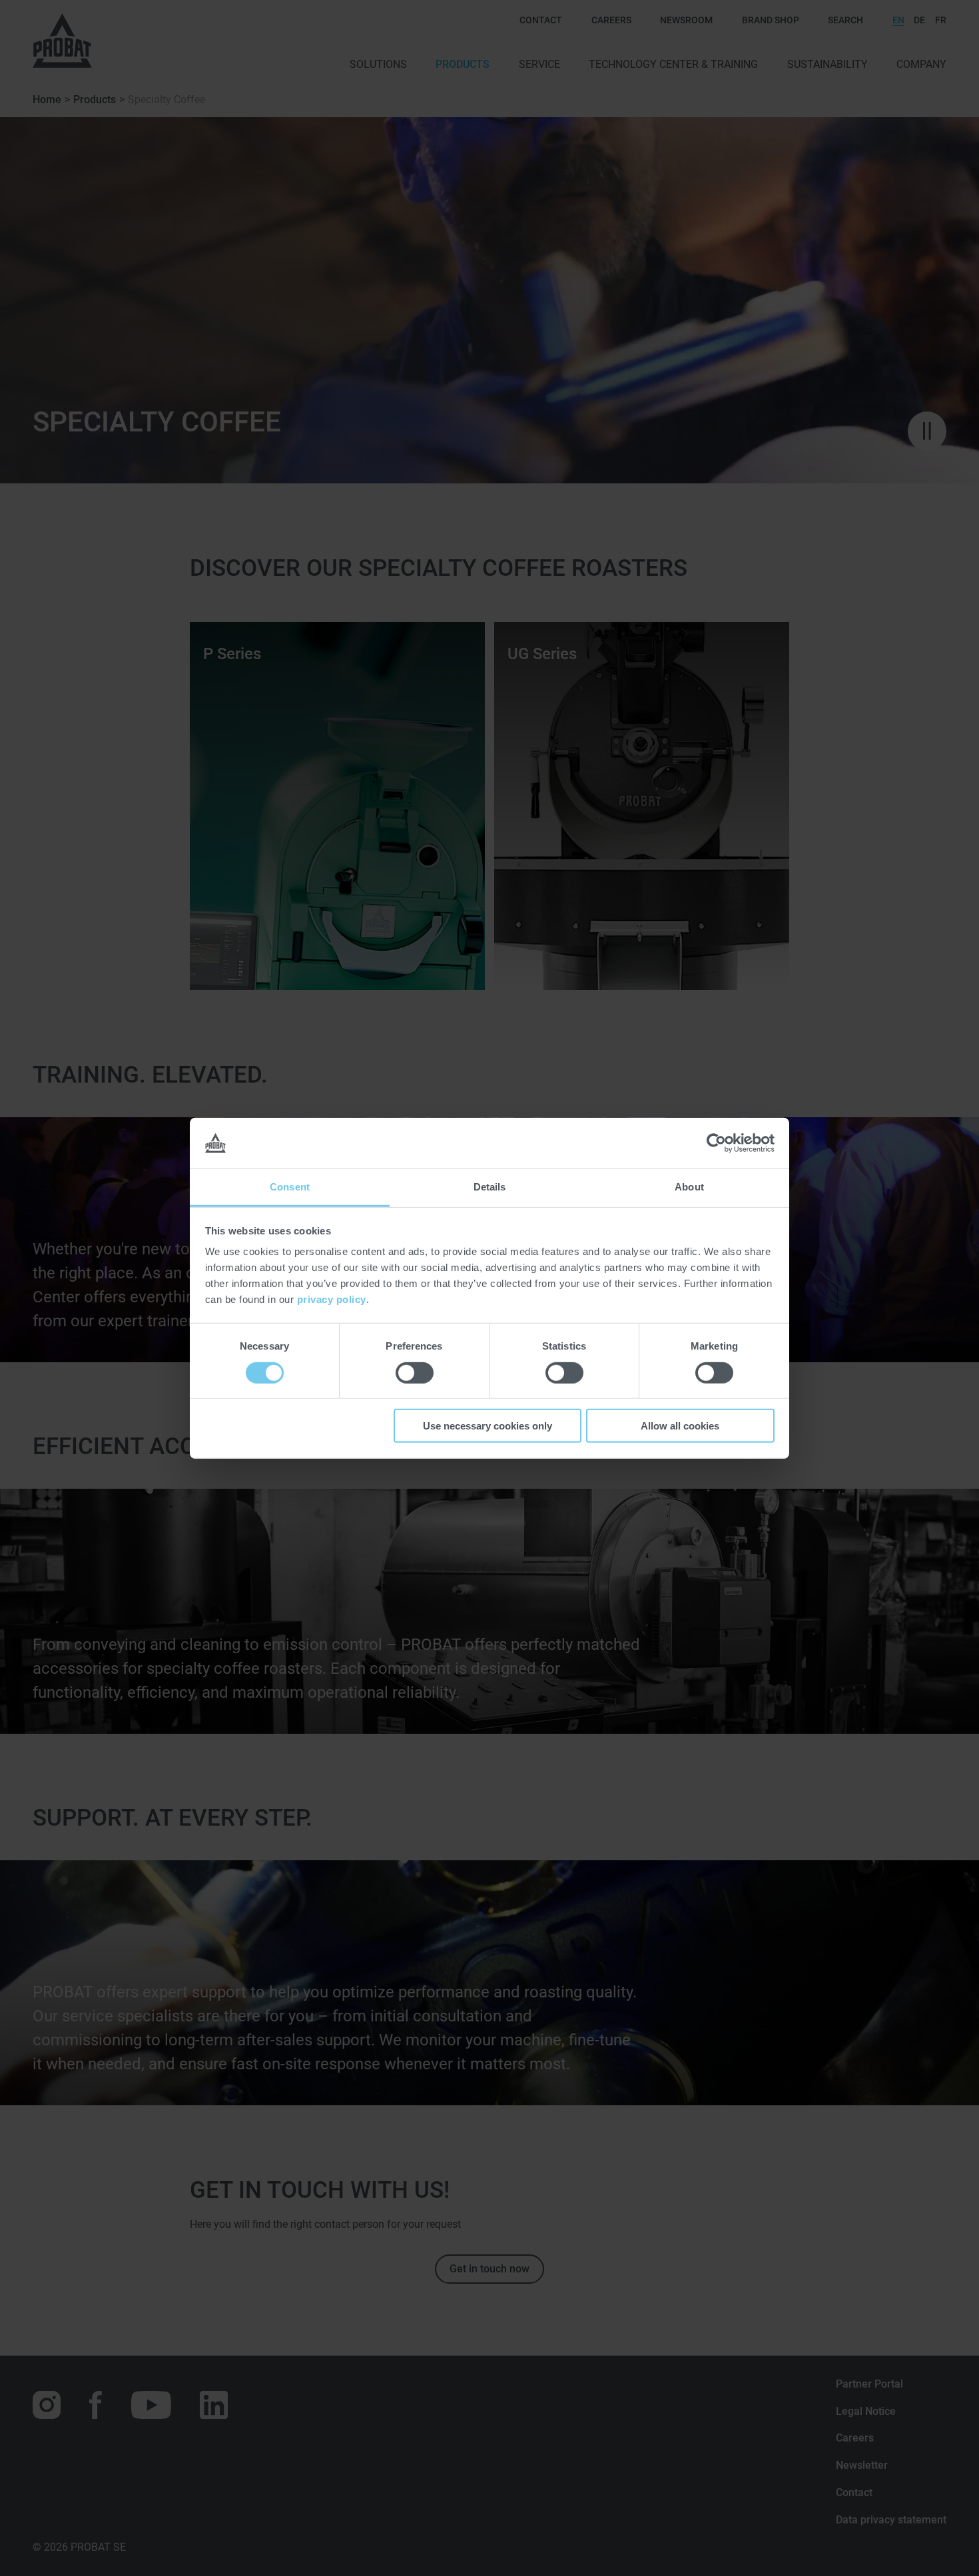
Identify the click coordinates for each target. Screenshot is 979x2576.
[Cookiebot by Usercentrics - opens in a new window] (716, 1143)
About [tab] (689, 1187)
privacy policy (332, 1299)
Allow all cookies (680, 1426)
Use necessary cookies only (488, 1426)
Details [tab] (490, 1187)
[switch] (415, 1372)
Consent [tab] (290, 1187)
